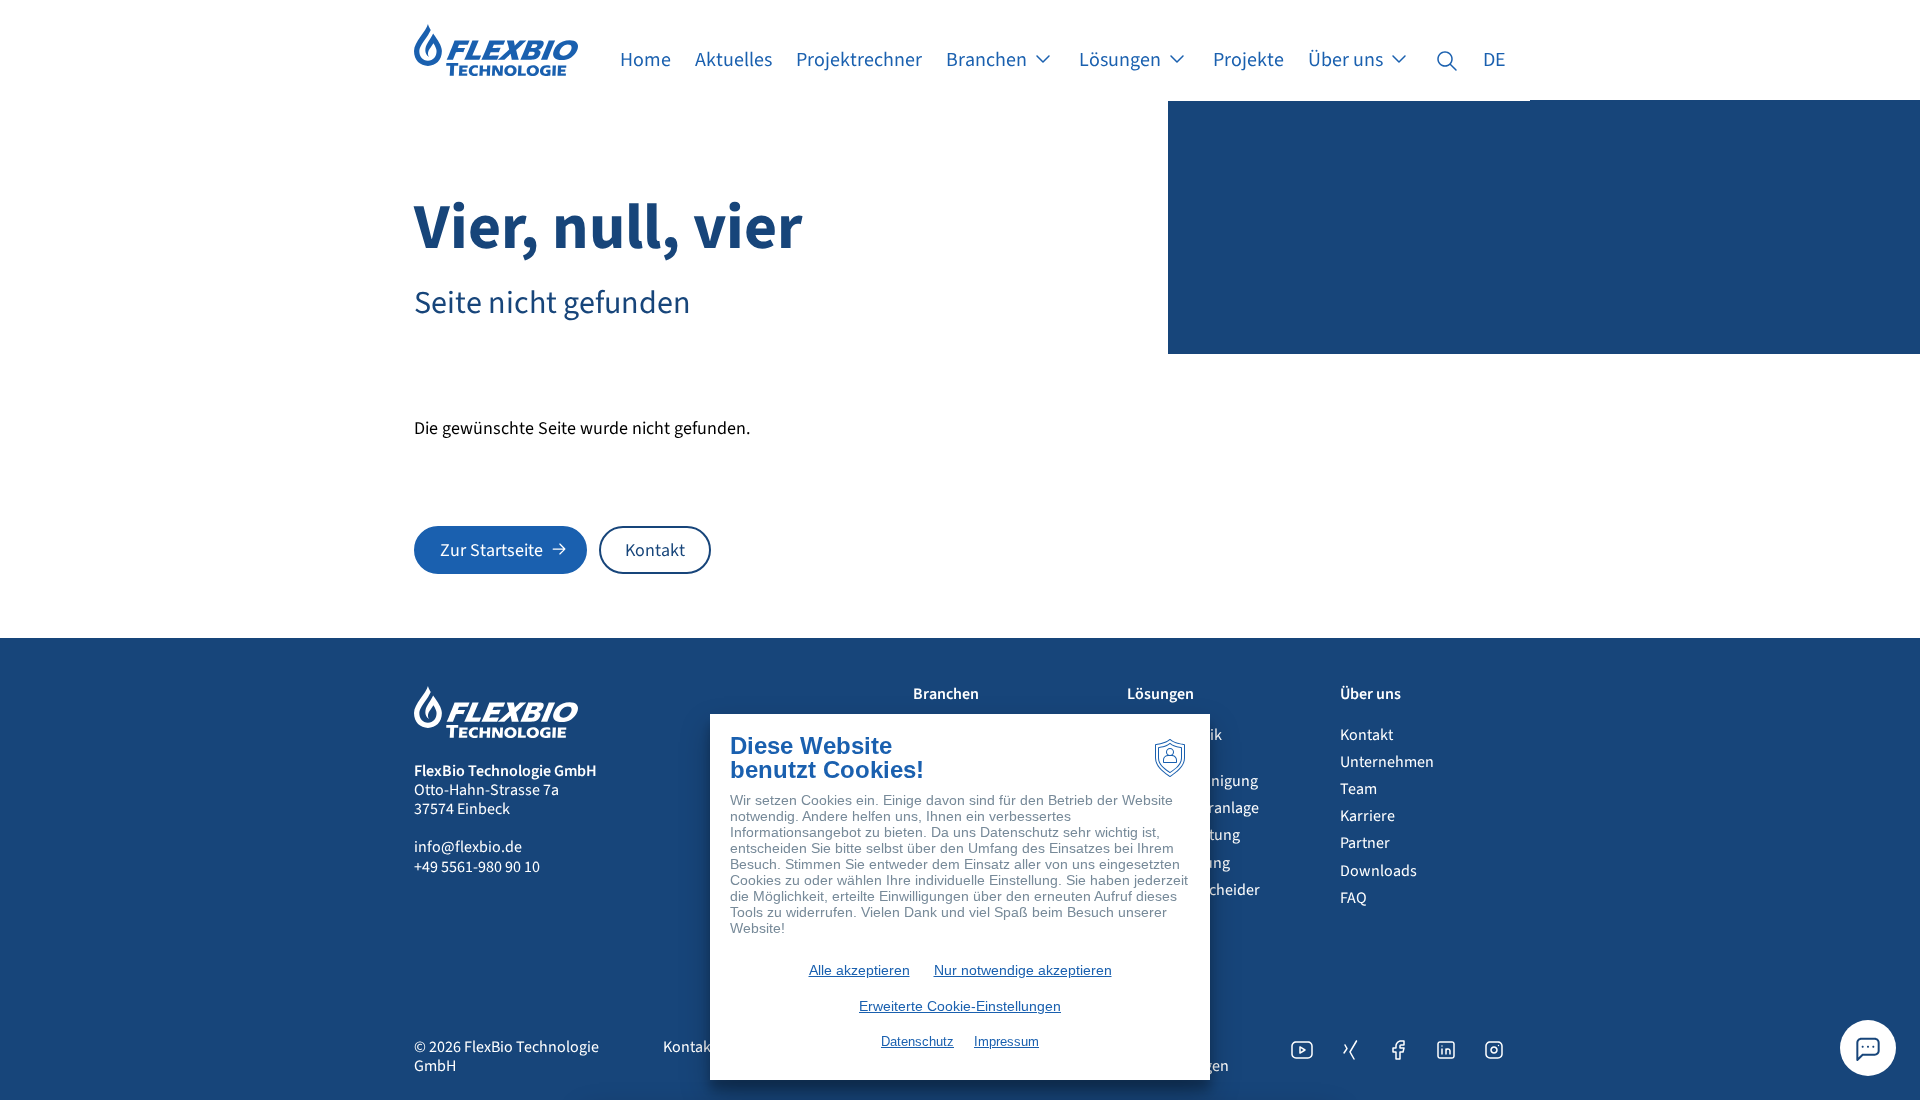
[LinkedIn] (1446, 1057)
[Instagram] (1494, 1057)
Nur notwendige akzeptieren (1023, 970)
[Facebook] (1398, 1057)
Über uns (1370, 694)
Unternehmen (1387, 762)
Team (1358, 789)
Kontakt (1366, 735)
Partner (1365, 843)
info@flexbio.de (468, 847)
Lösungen (1160, 694)
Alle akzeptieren (859, 970)
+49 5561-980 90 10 (477, 867)
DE (1494, 60)
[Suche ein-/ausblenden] (1447, 60)
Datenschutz (917, 1041)
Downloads (1378, 871)
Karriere (1367, 816)
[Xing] (1350, 1057)
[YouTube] (1302, 1057)
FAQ (1353, 898)
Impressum (1006, 1041)
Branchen (946, 694)
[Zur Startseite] (496, 49)
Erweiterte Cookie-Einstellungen (960, 1006)
